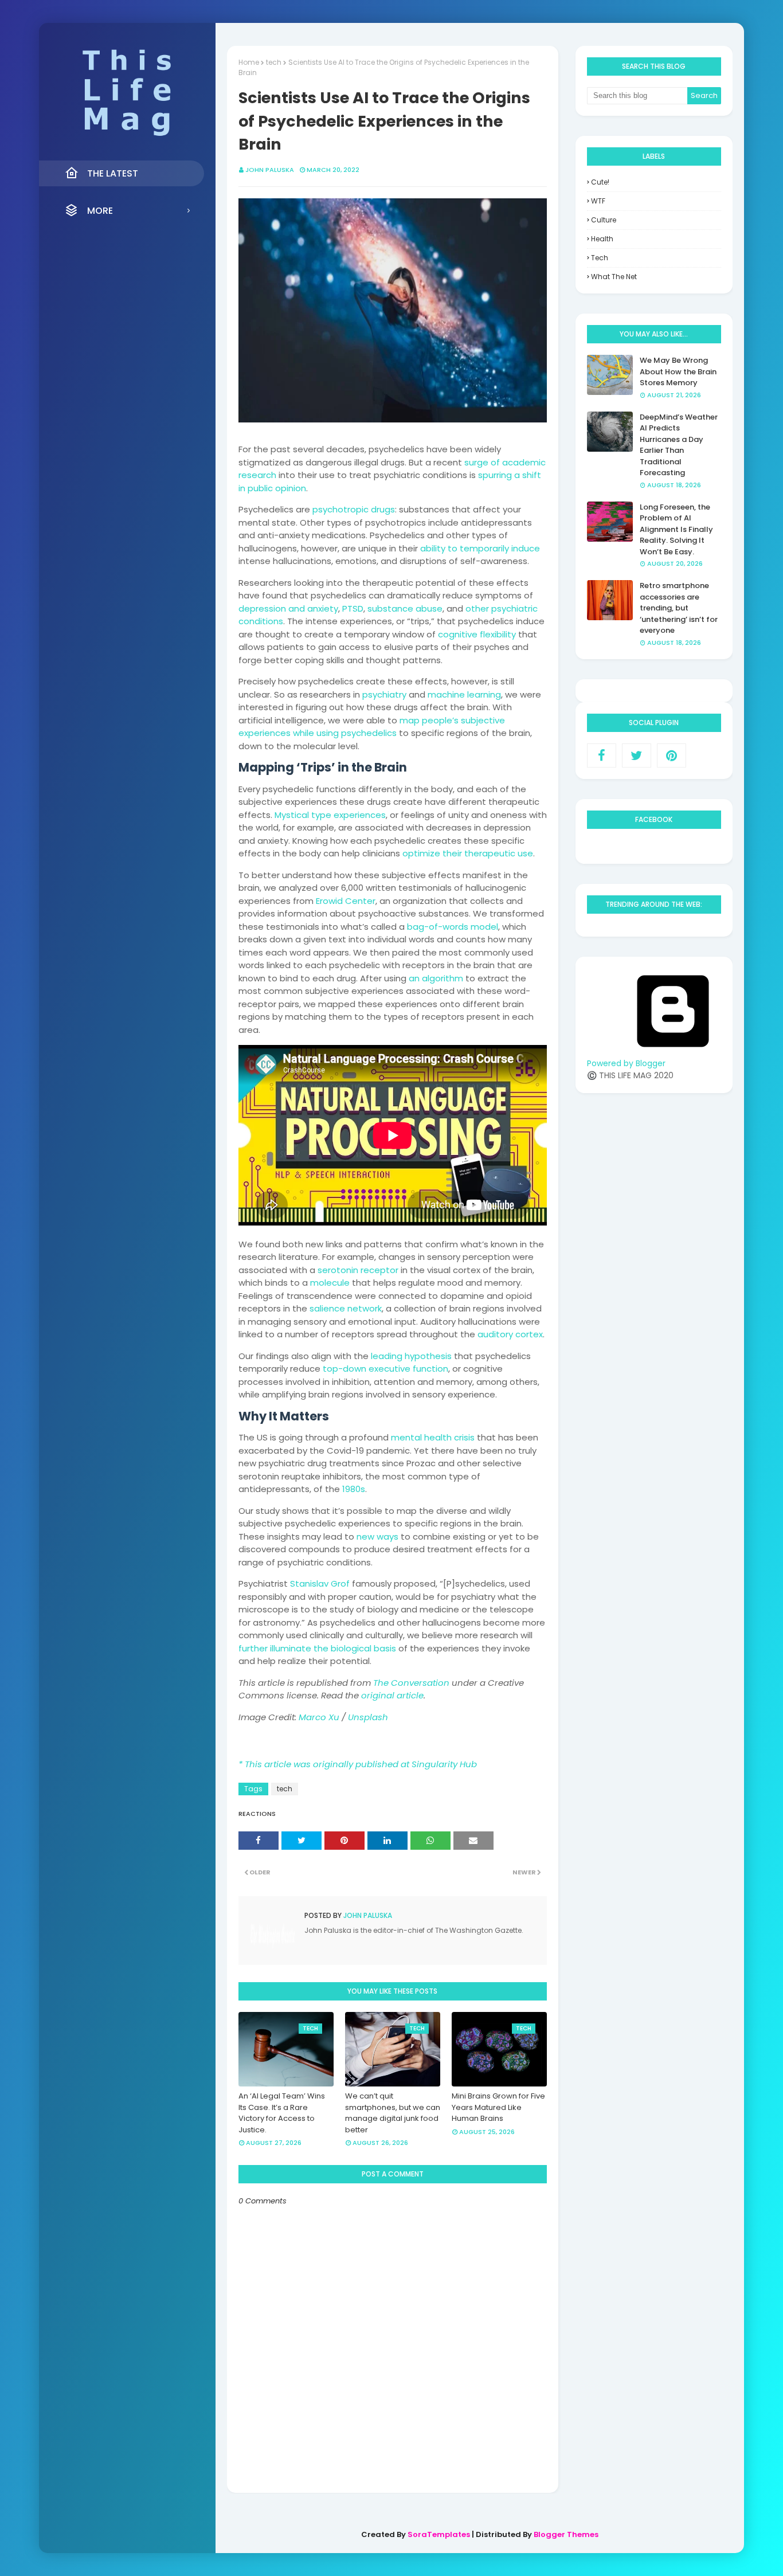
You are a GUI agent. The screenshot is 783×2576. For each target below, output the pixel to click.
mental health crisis (433, 1437)
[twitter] (637, 755)
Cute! (600, 182)
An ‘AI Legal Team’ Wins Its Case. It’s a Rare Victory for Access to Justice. (282, 2113)
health (602, 239)
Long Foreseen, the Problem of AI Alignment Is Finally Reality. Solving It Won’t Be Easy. (676, 529)
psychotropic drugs (354, 509)
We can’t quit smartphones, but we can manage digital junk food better (393, 2113)
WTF (598, 201)
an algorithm (436, 978)
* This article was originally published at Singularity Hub (358, 1764)
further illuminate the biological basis (317, 1648)
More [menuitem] (100, 211)
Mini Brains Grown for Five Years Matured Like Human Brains (498, 2107)
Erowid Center (346, 901)
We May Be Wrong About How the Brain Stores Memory (678, 371)
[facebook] (602, 755)
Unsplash (368, 1717)
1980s (354, 1489)
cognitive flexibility (477, 634)
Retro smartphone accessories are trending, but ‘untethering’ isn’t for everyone (679, 608)
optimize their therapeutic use (468, 853)
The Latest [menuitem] (113, 173)
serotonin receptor (358, 1270)
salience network (346, 1308)
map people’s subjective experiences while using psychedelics (372, 727)
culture (604, 220)
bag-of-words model (453, 927)
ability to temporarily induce (480, 548)
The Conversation (411, 1683)
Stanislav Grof (320, 1583)
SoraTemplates (439, 2534)
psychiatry (384, 694)
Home (249, 62)
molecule (330, 1283)
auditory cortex (510, 1334)
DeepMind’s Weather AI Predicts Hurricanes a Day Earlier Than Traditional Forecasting (679, 445)
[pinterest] (672, 755)
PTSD (353, 608)
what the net (614, 277)
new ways (377, 1536)
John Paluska (270, 170)
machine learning (464, 694)
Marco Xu (319, 1717)
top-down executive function (385, 1369)
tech (274, 62)
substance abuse (405, 608)
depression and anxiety (288, 608)
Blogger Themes (566, 2534)
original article (392, 1695)
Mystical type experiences (330, 815)
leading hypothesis (411, 1356)
